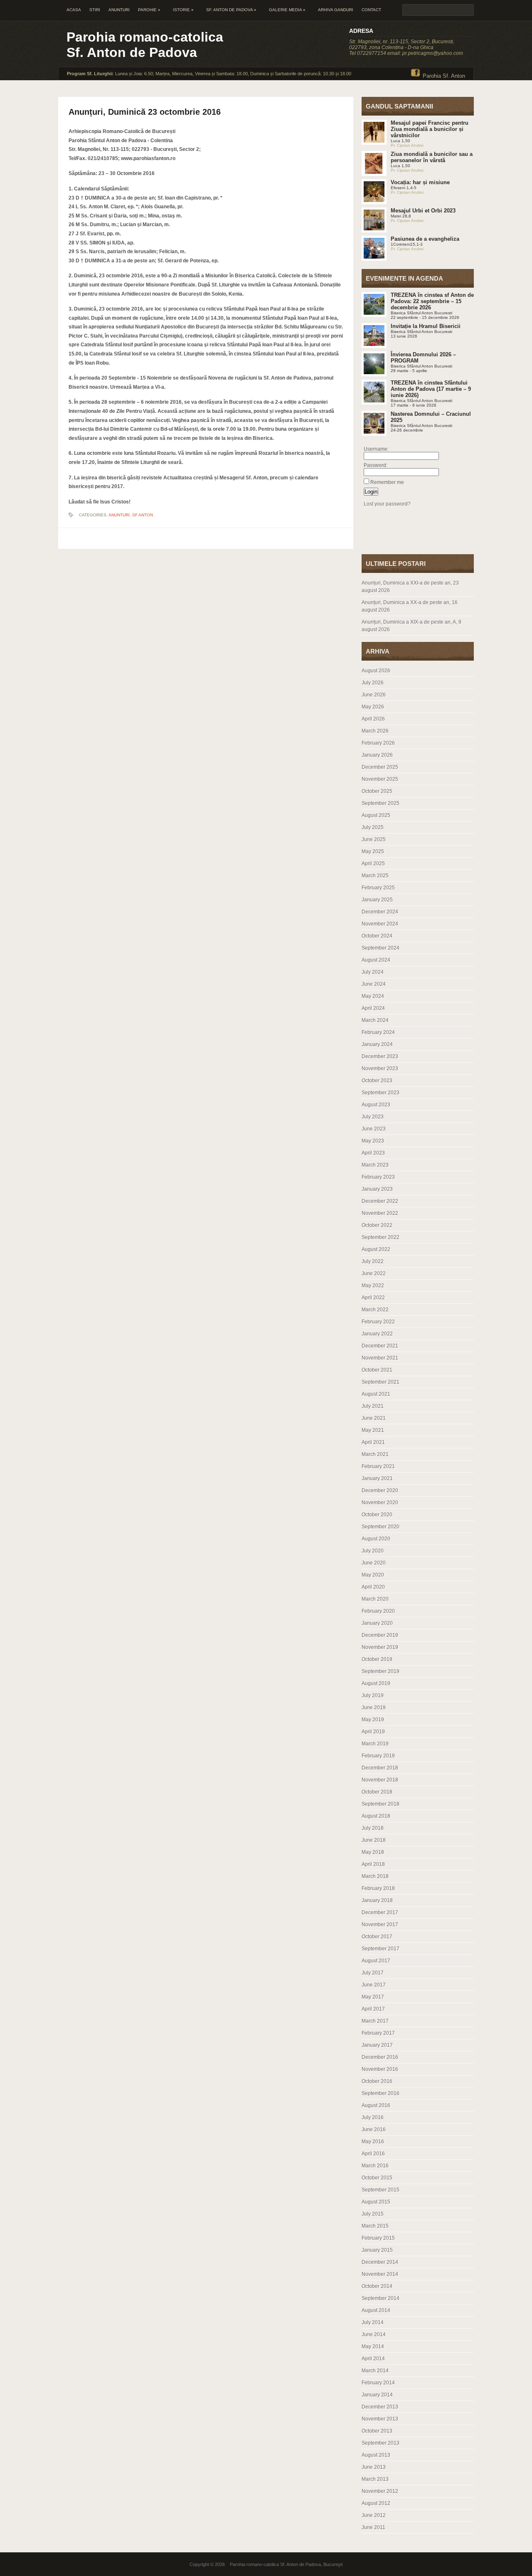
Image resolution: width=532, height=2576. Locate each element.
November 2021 (380, 1358)
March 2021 (375, 1454)
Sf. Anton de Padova (231, 10)
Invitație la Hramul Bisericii (426, 326)
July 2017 (373, 1973)
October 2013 (377, 2431)
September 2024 (381, 948)
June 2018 (374, 1840)
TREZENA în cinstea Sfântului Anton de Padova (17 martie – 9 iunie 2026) (431, 389)
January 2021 (377, 1478)
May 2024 (373, 996)
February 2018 (378, 1888)
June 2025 (374, 839)
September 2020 (381, 1527)
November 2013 (380, 2419)
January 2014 (377, 2395)
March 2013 (375, 2479)
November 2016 (380, 2069)
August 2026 (376, 671)
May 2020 (373, 1575)
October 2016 (377, 2081)
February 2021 (378, 1466)
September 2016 (381, 2093)
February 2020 (378, 1611)
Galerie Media (287, 10)
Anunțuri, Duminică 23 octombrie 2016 (145, 112)
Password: (376, 465)
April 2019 (373, 1732)
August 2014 (376, 2310)
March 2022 (375, 1310)
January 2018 (377, 1900)
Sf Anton (143, 515)
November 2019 (380, 1647)
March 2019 (375, 1744)
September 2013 (381, 2443)
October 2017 (377, 1937)
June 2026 (374, 695)
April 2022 (373, 1298)
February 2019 (378, 1756)
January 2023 (377, 1189)
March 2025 (375, 876)
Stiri (95, 10)
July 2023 (373, 1117)
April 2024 (373, 1008)
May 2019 (373, 1720)
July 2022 (373, 1261)
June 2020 (374, 1563)
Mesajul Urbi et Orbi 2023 (423, 211)
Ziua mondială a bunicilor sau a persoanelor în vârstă (432, 157)
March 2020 (375, 1599)
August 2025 (376, 815)
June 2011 (373, 2527)
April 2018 (373, 1864)
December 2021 (380, 1346)
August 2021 (376, 1394)
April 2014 (373, 2359)
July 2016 (373, 2117)
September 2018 (381, 1804)
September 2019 (381, 1671)
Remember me (387, 482)
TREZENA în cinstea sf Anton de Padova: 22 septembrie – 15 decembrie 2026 (432, 301)
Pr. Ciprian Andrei (407, 145)
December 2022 (380, 1201)
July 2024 (373, 972)
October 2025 (377, 791)
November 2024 (380, 924)
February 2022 (378, 1322)
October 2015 (377, 2178)
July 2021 (373, 1406)
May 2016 (373, 2142)
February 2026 (378, 743)
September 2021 (381, 1382)
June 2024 (374, 984)
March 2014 (375, 2371)
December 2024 (380, 912)
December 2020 (380, 1490)
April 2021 (373, 1442)
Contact (371, 10)
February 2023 (378, 1177)
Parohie (149, 10)
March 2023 (375, 1165)
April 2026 (373, 719)
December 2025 (380, 767)
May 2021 (373, 1430)
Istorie (183, 10)
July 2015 (373, 2214)
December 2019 (380, 1635)
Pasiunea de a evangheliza (425, 239)
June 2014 (374, 2334)
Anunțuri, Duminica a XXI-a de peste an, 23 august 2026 (410, 587)
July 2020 (373, 1551)
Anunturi (119, 10)
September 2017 (381, 1949)
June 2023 (374, 1129)
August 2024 (376, 960)
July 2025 (373, 827)
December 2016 (380, 2057)
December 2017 (380, 1912)
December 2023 (380, 1056)
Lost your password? (387, 504)
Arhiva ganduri (336, 10)
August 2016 (376, 2105)
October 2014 (377, 2286)
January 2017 (377, 2045)
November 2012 (380, 2491)
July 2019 (373, 1695)
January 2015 (377, 2250)
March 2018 (375, 1876)
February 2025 (378, 888)
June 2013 (374, 2467)
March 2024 (375, 1020)
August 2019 (376, 1683)
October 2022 (377, 1225)
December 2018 (380, 1768)
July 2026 (373, 683)
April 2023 (373, 1153)
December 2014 (380, 2262)
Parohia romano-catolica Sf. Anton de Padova (145, 45)
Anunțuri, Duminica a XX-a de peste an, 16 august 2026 (410, 606)
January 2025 (377, 900)
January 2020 (377, 1623)
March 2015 (375, 2226)
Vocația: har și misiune (420, 182)
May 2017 (373, 1997)
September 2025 (381, 803)
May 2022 (373, 1286)
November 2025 (380, 779)
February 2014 (378, 2383)
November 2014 (380, 2274)
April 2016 (373, 2154)
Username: (376, 449)
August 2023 (376, 1105)
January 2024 (377, 1044)
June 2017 (374, 1985)
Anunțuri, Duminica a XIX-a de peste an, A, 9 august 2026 (411, 626)
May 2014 (373, 2347)
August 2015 (376, 2202)
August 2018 (376, 1816)
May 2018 (373, 1852)
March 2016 (375, 2166)
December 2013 (380, 2407)
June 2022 (374, 1273)
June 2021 (374, 1418)
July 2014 (373, 2322)
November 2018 (380, 1780)
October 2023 (377, 1081)
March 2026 (375, 731)
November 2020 (380, 1503)
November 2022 (380, 1213)
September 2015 (381, 2190)
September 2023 (381, 1093)
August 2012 (376, 2503)
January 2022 (377, 1334)
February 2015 (378, 2238)
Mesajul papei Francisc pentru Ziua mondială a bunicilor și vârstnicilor (430, 129)
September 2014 (381, 2298)
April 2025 (373, 864)
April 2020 (373, 1587)
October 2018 (377, 1792)
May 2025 (373, 851)
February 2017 (378, 2033)
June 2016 (374, 2129)
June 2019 (374, 1707)
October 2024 (377, 936)
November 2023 (380, 1068)
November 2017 (380, 1925)
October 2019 (377, 1659)
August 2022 (376, 1249)
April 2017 (373, 2009)
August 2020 (376, 1539)
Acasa (74, 10)
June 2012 (374, 2515)
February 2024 (378, 1032)
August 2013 (376, 2455)
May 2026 (373, 707)
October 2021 (377, 1370)
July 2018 (373, 1828)
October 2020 (377, 1515)
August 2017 (376, 1961)
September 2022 (381, 1237)
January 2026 (377, 755)
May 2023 (373, 1141)
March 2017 (375, 2021)
